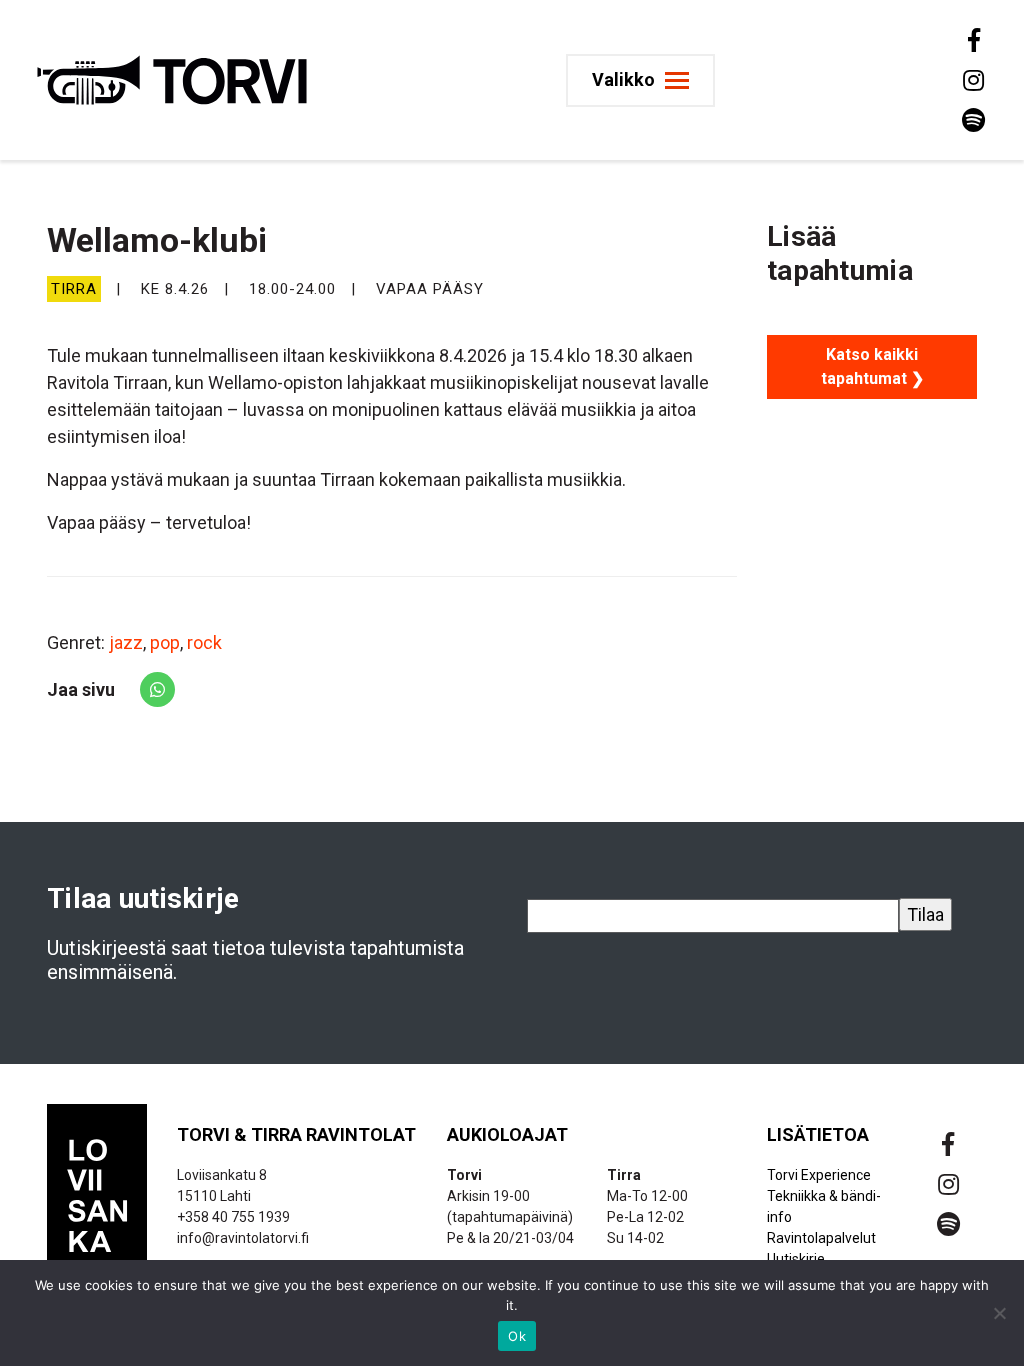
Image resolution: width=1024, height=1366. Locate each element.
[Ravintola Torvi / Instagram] (972, 80)
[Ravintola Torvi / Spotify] (972, 120)
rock (204, 642)
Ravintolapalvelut (821, 1238)
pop (165, 642)
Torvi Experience (819, 1175)
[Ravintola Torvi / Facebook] (972, 40)
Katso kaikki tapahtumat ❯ (872, 366)
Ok (517, 1336)
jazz (126, 642)
